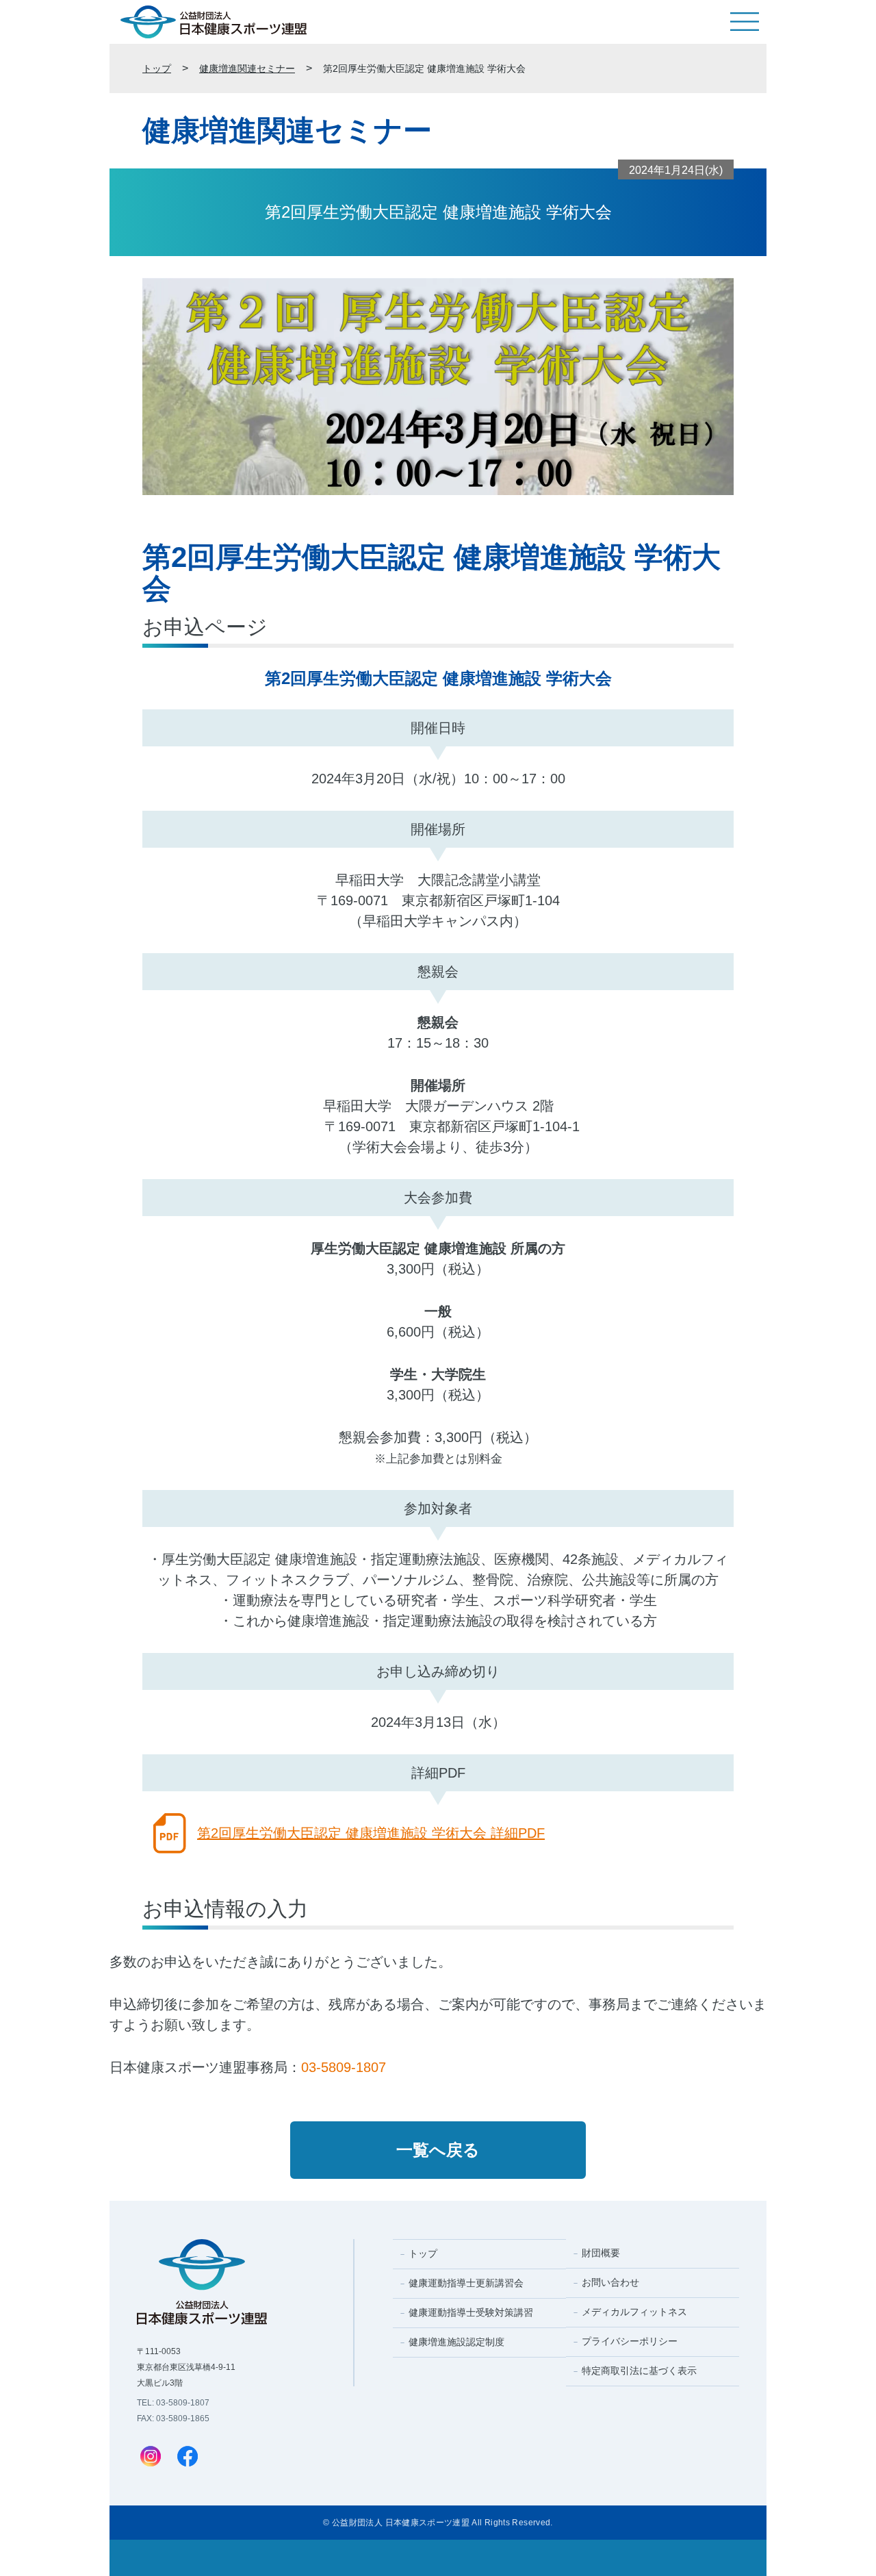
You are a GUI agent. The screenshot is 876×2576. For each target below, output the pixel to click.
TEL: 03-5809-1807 (173, 2403)
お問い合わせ (610, 2282)
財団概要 (601, 2253)
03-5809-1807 (344, 2067)
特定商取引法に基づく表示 (639, 2371)
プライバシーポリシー (630, 2341)
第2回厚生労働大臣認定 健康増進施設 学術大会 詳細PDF (371, 1833)
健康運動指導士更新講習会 (466, 2283)
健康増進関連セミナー (247, 68)
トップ (157, 68)
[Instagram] (151, 2458)
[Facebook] (188, 2458)
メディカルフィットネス (634, 2312)
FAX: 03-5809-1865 (173, 2419)
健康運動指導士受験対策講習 (471, 2312)
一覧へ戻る (438, 2150)
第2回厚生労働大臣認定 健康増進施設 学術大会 (424, 68)
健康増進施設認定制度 (456, 2342)
